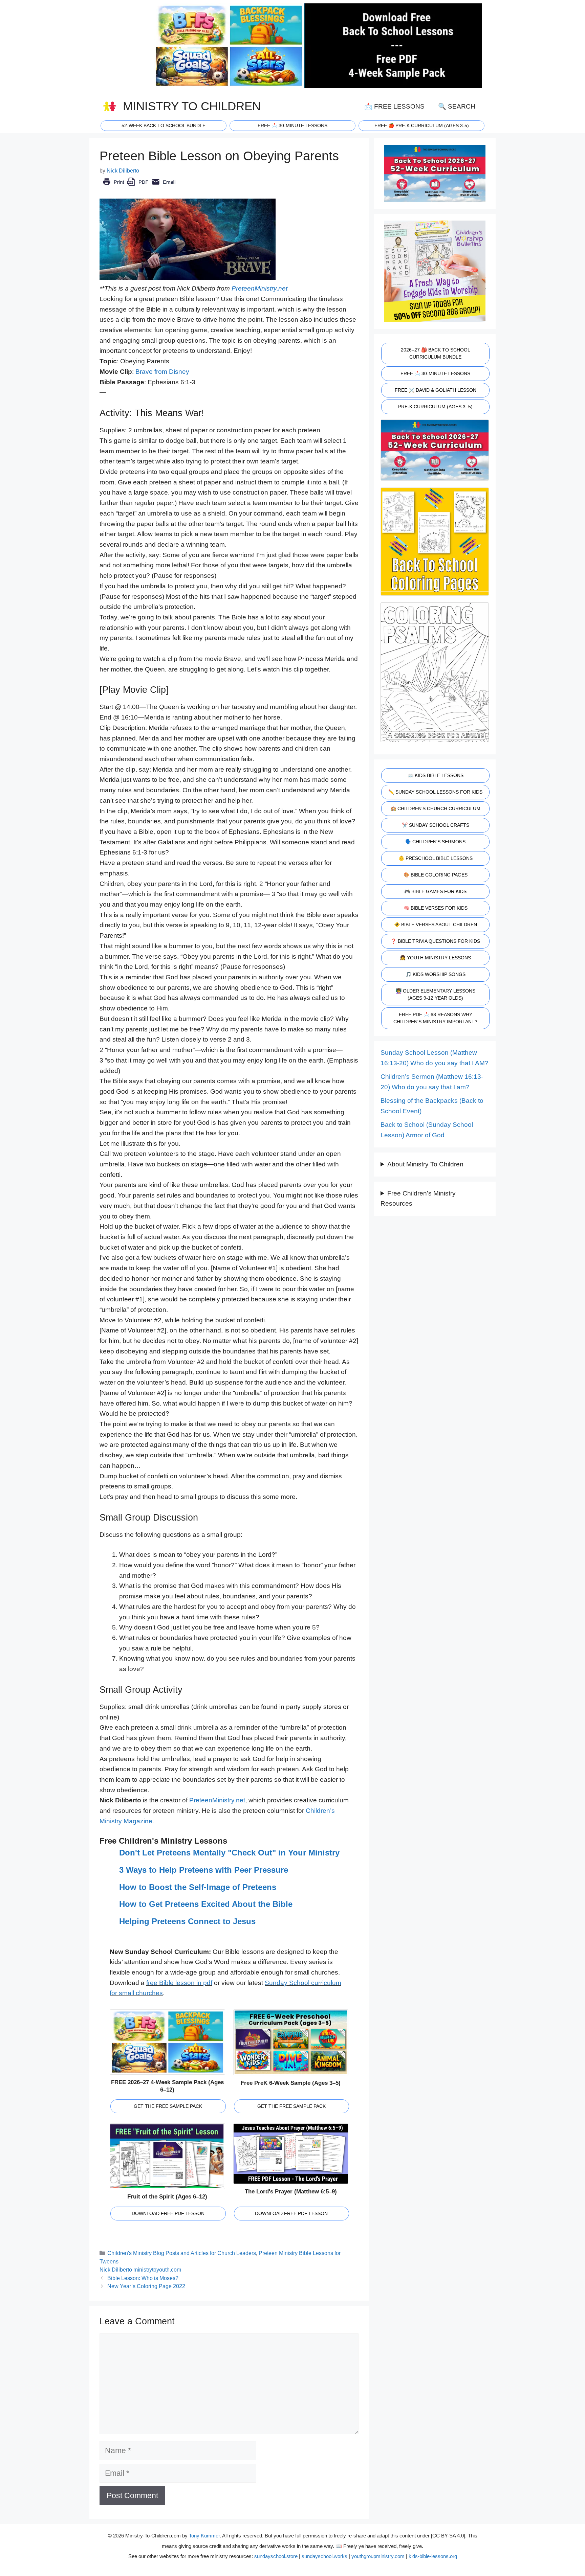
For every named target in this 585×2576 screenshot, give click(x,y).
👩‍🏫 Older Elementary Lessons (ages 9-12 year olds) (436, 994)
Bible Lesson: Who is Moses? (143, 2278)
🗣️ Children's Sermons (435, 842)
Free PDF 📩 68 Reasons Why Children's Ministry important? (435, 1018)
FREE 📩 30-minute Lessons (292, 126)
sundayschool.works (324, 2556)
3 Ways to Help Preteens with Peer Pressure (204, 1870)
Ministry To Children (192, 106)
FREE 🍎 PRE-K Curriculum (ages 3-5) (422, 126)
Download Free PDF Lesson (168, 2213)
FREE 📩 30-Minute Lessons (435, 373)
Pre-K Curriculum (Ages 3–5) (435, 407)
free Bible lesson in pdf (179, 1983)
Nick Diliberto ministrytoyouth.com (140, 2270)
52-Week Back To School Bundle (164, 126)
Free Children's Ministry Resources (418, 1199)
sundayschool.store (276, 2556)
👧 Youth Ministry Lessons (435, 958)
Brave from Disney (162, 372)
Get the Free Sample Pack (168, 2106)
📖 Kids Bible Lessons (436, 775)
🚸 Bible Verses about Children (436, 925)
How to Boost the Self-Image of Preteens (198, 1887)
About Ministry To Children (425, 1164)
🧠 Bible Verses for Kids (436, 908)
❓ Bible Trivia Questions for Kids (435, 941)
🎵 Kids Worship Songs (436, 974)
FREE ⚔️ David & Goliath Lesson (436, 390)
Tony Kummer (204, 2536)
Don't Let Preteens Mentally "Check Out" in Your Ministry (229, 1853)
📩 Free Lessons (394, 106)
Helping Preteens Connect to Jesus (187, 1921)
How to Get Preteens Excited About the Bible (206, 1904)
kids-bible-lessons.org (433, 2556)
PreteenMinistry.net (259, 288)
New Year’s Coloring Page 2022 (146, 2286)
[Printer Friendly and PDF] (139, 187)
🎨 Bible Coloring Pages (436, 875)
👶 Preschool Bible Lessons (436, 858)
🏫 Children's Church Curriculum (435, 808)
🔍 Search (457, 106)
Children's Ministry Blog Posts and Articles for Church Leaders (182, 2253)
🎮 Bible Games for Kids (435, 891)
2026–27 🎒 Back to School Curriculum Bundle (436, 353)
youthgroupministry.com (378, 2556)
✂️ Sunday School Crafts (436, 825)
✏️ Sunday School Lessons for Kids (435, 792)
